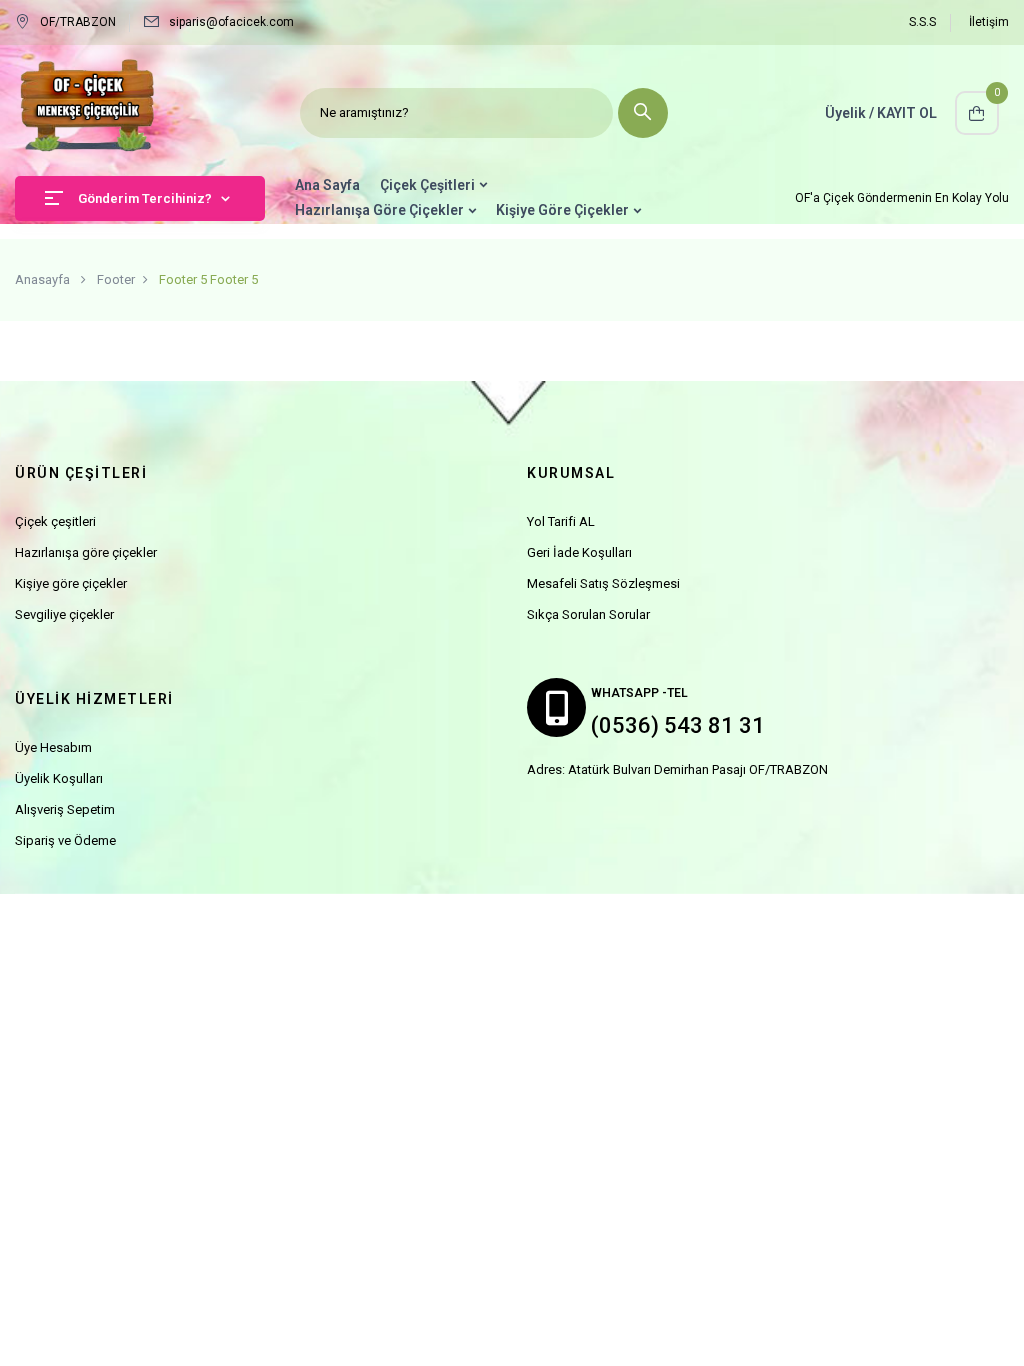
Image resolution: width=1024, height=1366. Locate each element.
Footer (116, 279)
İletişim (989, 22)
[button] (977, 113)
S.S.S (922, 22)
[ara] (643, 113)
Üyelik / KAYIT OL (881, 113)
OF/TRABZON (78, 22)
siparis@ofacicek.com (231, 22)
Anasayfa (42, 279)
